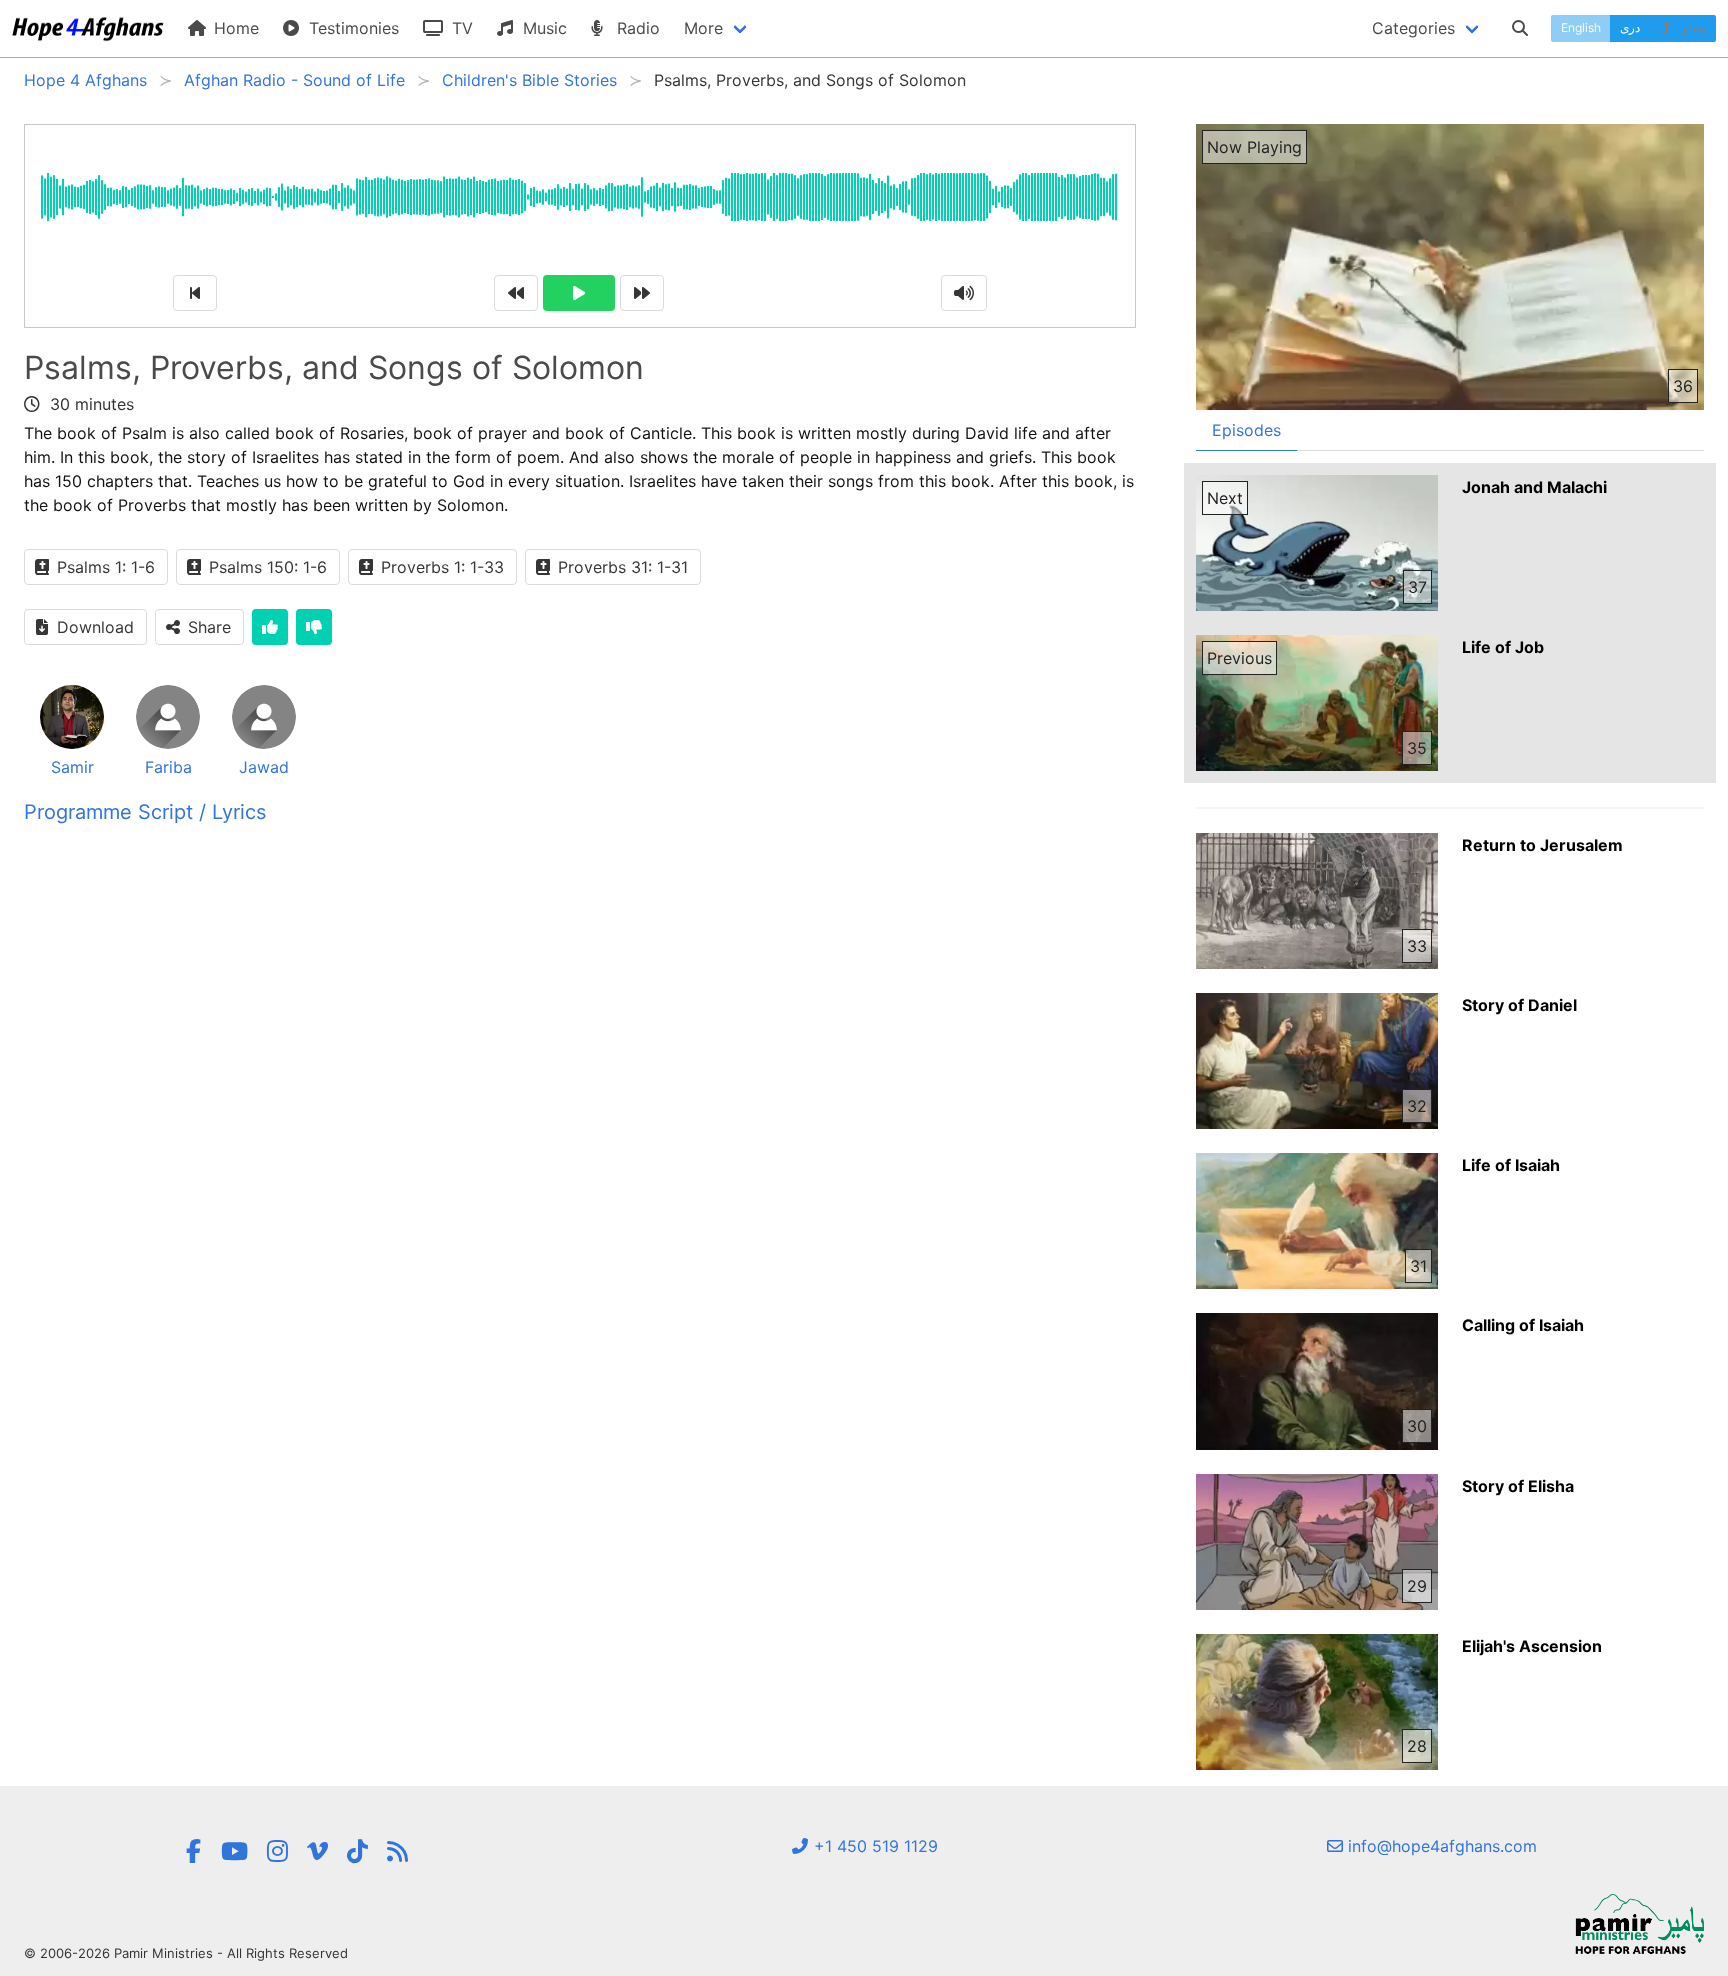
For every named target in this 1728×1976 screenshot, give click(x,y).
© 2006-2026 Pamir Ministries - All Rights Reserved (186, 1953)
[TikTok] (357, 1851)
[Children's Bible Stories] (397, 1851)
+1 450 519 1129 (873, 1846)
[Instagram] (277, 1851)
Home (234, 28)
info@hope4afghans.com (1440, 1846)
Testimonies (351, 28)
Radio (636, 28)
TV (460, 28)
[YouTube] (234, 1851)
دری (1630, 27)
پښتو (1692, 27)
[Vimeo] (317, 1851)
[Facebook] (193, 1851)
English (1581, 27)
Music (542, 28)
